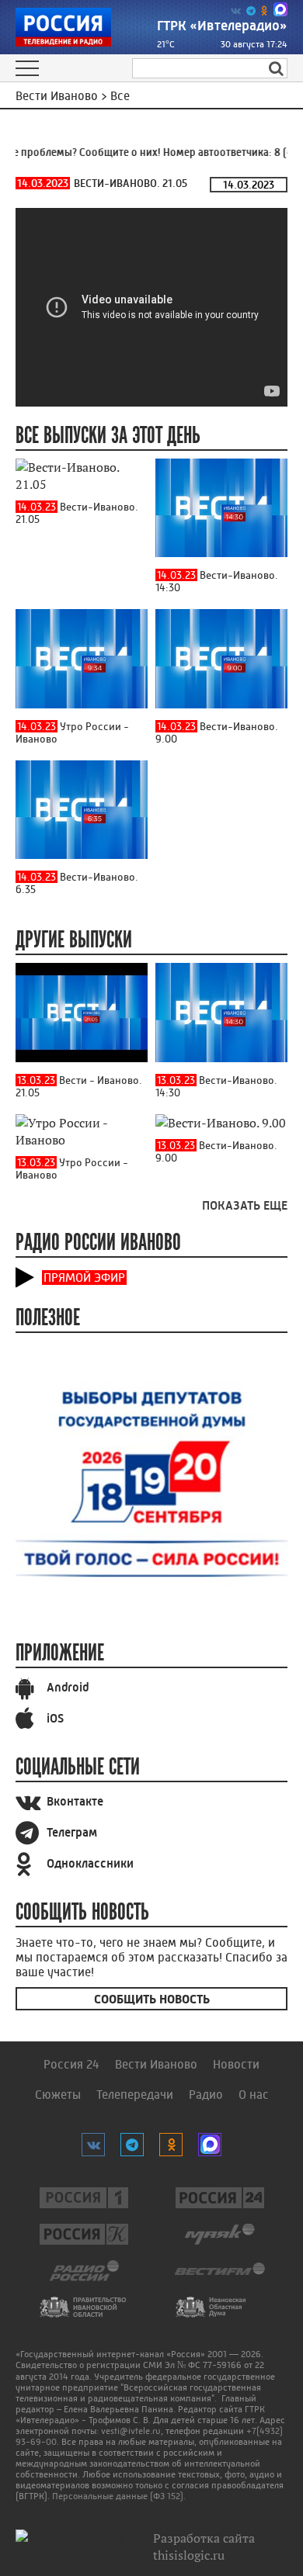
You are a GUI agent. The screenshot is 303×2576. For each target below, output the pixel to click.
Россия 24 (71, 2064)
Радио (206, 2095)
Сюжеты (58, 2095)
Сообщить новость (152, 1999)
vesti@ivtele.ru (131, 2431)
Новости (236, 2064)
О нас (254, 2095)
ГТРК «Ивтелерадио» (222, 26)
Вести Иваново (156, 2064)
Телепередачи (135, 2095)
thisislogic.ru (189, 2555)
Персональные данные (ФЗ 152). (119, 2496)
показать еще (245, 1205)
